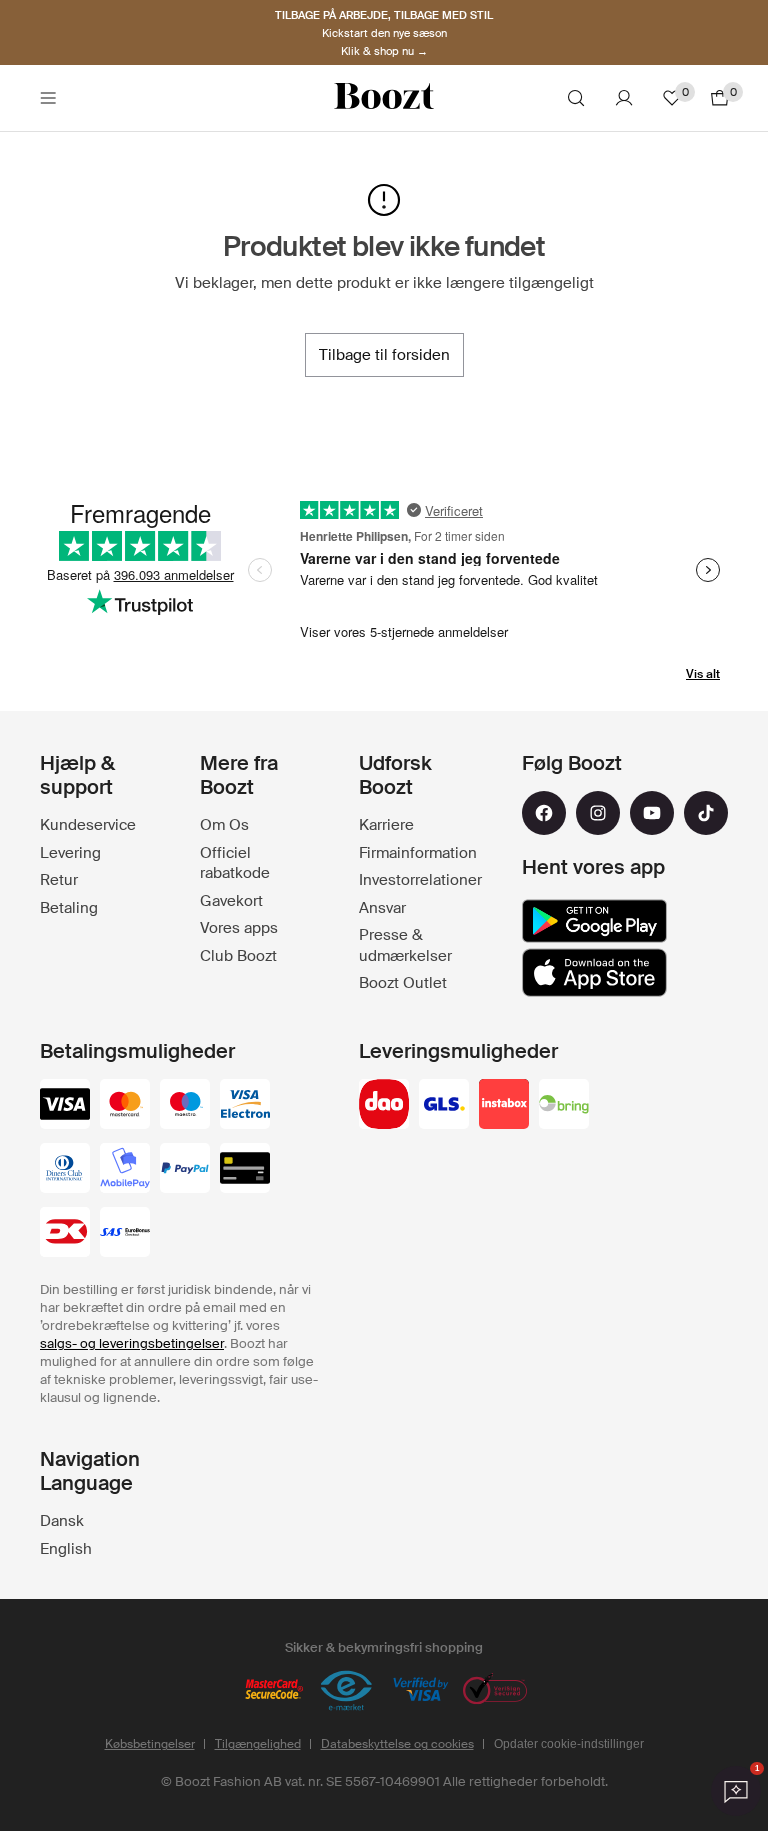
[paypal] (185, 1170)
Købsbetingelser (150, 1744)
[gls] (444, 1106)
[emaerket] (347, 1691)
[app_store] (594, 973)
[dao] (384, 1106)
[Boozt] (384, 98)
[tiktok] (706, 813)
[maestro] (185, 1106)
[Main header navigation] (48, 98)
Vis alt (703, 674)
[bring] (564, 1106)
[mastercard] (125, 1106)
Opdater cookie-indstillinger (569, 1744)
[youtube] (652, 813)
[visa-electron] (245, 1106)
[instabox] (504, 1106)
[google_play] (594, 921)
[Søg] (576, 98)
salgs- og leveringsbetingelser (132, 1343)
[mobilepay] (125, 1170)
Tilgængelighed (258, 1744)
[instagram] (598, 813)
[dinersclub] (65, 1170)
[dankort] (65, 1234)
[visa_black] (65, 1106)
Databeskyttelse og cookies (397, 1744)
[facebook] (544, 813)
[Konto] (624, 98)
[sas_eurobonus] (125, 1234)
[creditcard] (245, 1170)
